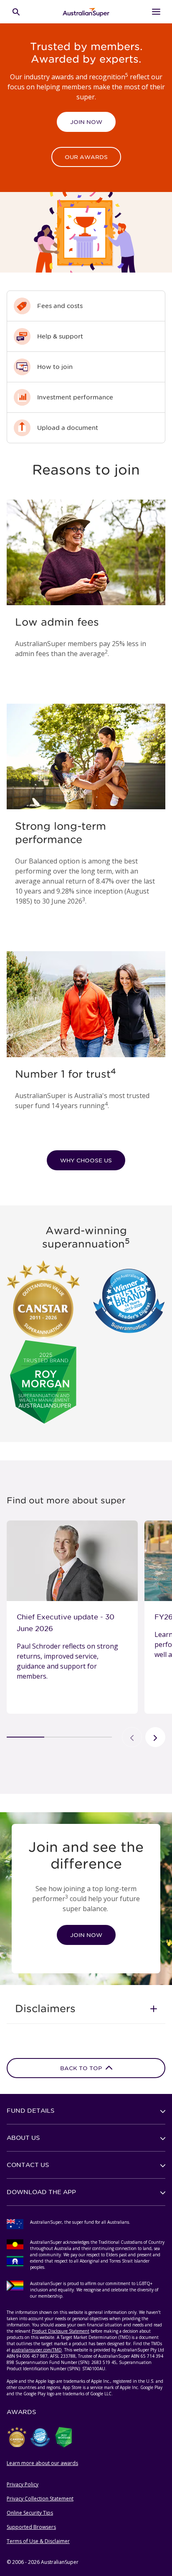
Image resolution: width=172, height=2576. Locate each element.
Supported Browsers (31, 2527)
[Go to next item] (155, 1737)
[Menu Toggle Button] (156, 12)
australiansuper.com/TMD (37, 2350)
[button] (86, 2008)
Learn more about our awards (42, 2463)
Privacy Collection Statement (40, 2499)
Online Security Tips (30, 2513)
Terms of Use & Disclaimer (38, 2541)
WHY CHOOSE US (86, 1160)
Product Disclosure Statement (61, 2331)
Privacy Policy (23, 2484)
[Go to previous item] (132, 1737)
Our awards (86, 157)
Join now (86, 122)
